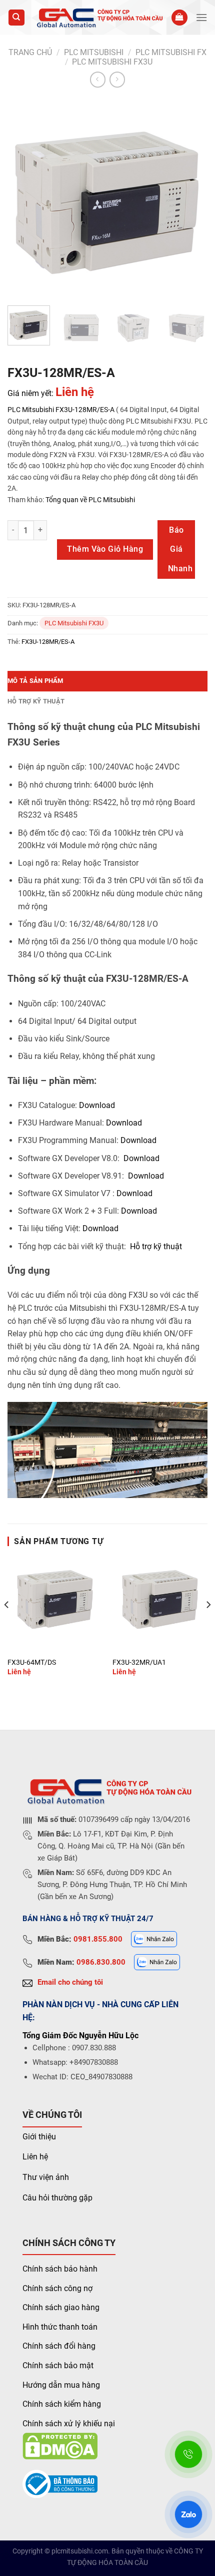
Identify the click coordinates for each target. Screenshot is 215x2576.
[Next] (191, 198)
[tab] (107, 681)
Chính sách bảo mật (58, 2365)
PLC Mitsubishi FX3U (112, 62)
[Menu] (201, 17)
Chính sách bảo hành (60, 2269)
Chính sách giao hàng (61, 2307)
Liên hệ (35, 2157)
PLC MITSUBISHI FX (171, 52)
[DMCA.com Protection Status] (60, 2446)
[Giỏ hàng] (179, 18)
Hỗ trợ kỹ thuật (36, 701)
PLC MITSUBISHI (94, 52)
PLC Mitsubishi (31, 410)
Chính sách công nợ (57, 2288)
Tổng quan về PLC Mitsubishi (89, 500)
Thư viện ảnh (46, 2177)
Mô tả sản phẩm (35, 681)
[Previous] (24, 198)
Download (97, 1105)
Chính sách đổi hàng (59, 2346)
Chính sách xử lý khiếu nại (69, 2424)
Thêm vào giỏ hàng (105, 549)
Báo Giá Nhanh (180, 549)
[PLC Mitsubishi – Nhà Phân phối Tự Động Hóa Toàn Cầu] (98, 18)
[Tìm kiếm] (17, 18)
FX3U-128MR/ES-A (85, 410)
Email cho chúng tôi (70, 1982)
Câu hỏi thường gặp (57, 2198)
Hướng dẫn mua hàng (61, 2385)
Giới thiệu (39, 2137)
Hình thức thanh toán (60, 2327)
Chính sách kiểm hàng (62, 2404)
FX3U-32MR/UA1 (139, 1662)
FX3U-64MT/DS (32, 1662)
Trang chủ (30, 52)
